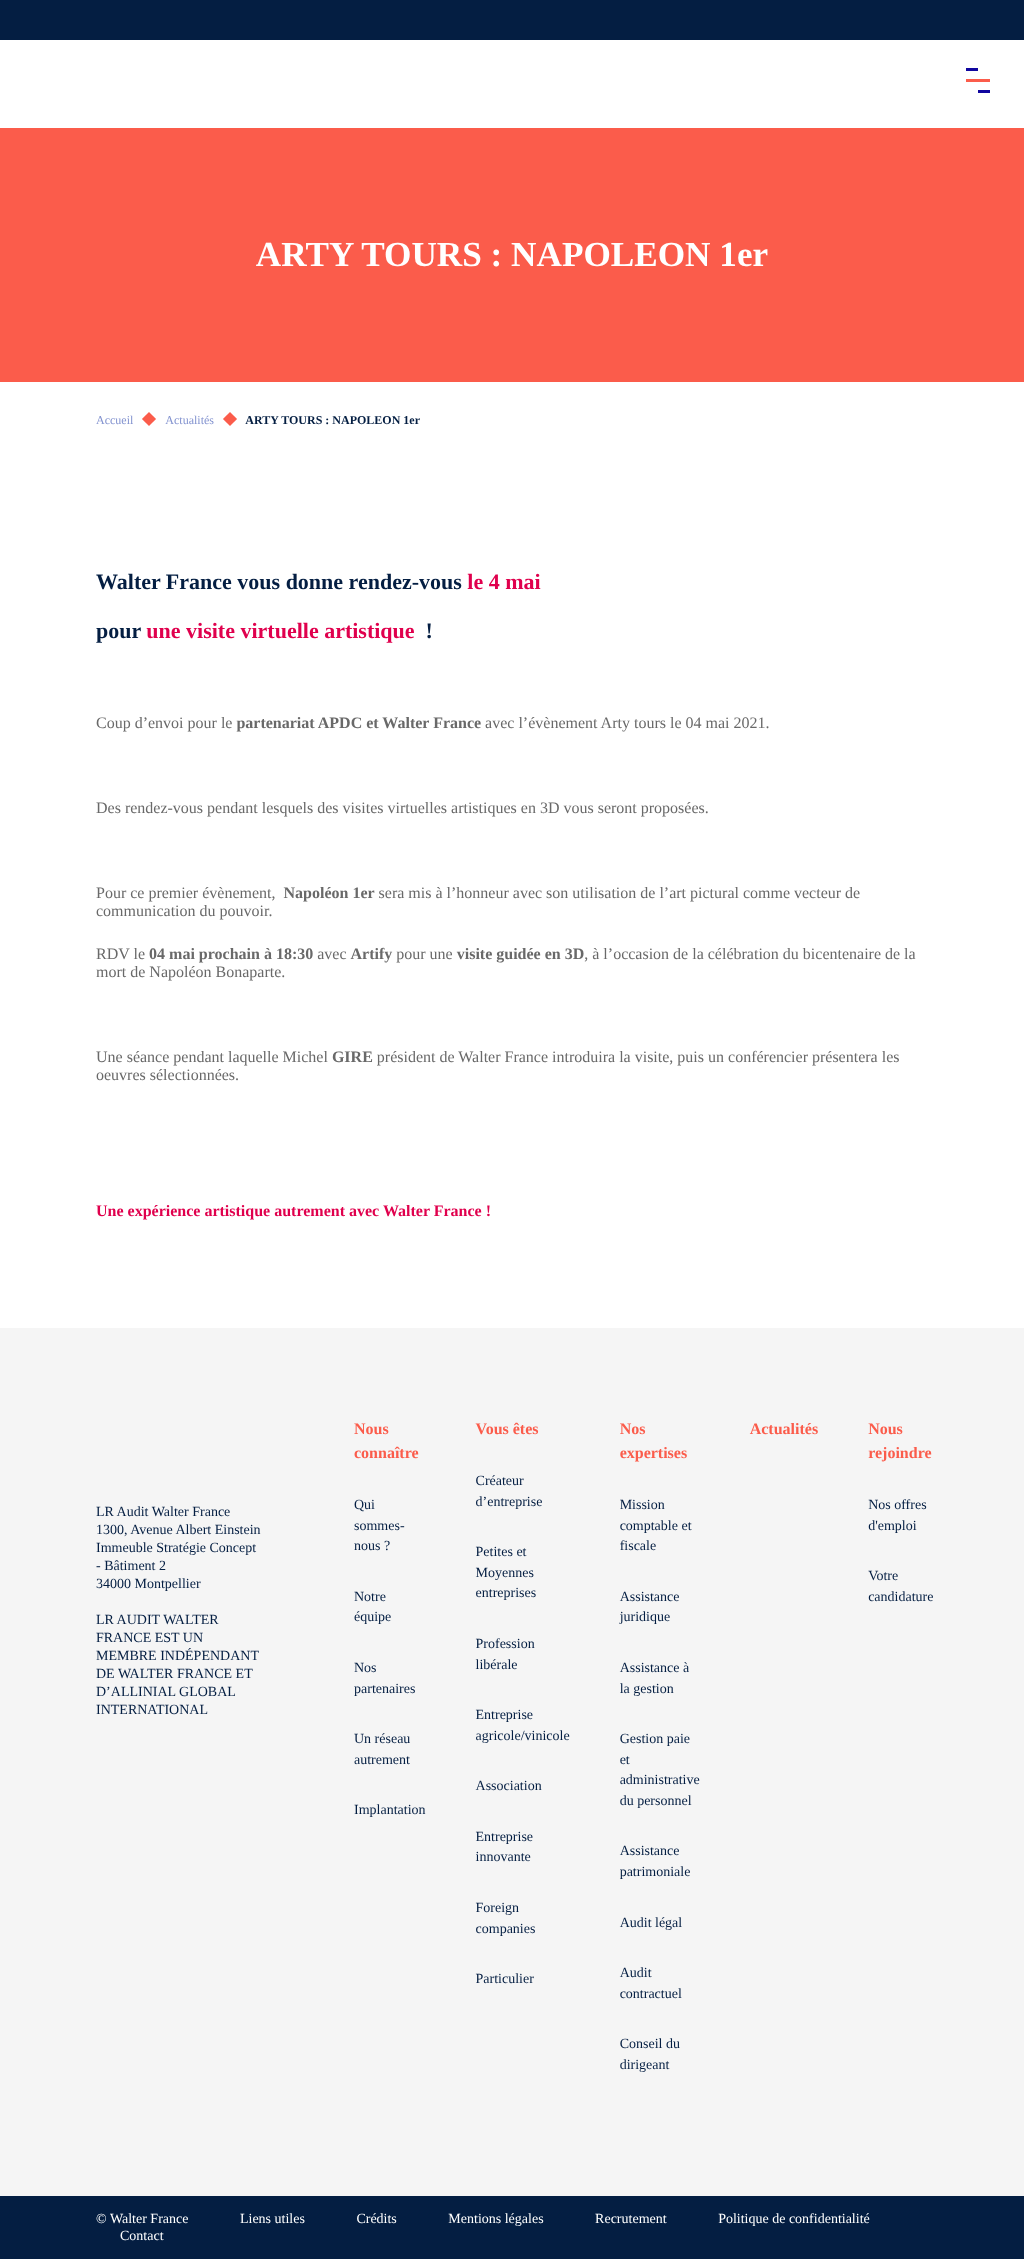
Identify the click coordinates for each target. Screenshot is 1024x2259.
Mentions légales (495, 2219)
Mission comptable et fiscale (656, 1526)
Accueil (114, 420)
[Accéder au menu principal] (978, 80)
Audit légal (651, 1923)
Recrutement (631, 2219)
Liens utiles (272, 2219)
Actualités (189, 420)
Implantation (390, 1810)
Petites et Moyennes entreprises (506, 1573)
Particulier (505, 1979)
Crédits (376, 2219)
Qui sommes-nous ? (379, 1526)
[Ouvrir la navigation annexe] (32, 20)
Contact (142, 2236)
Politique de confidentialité (794, 2219)
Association (509, 1786)
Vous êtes (507, 1429)
